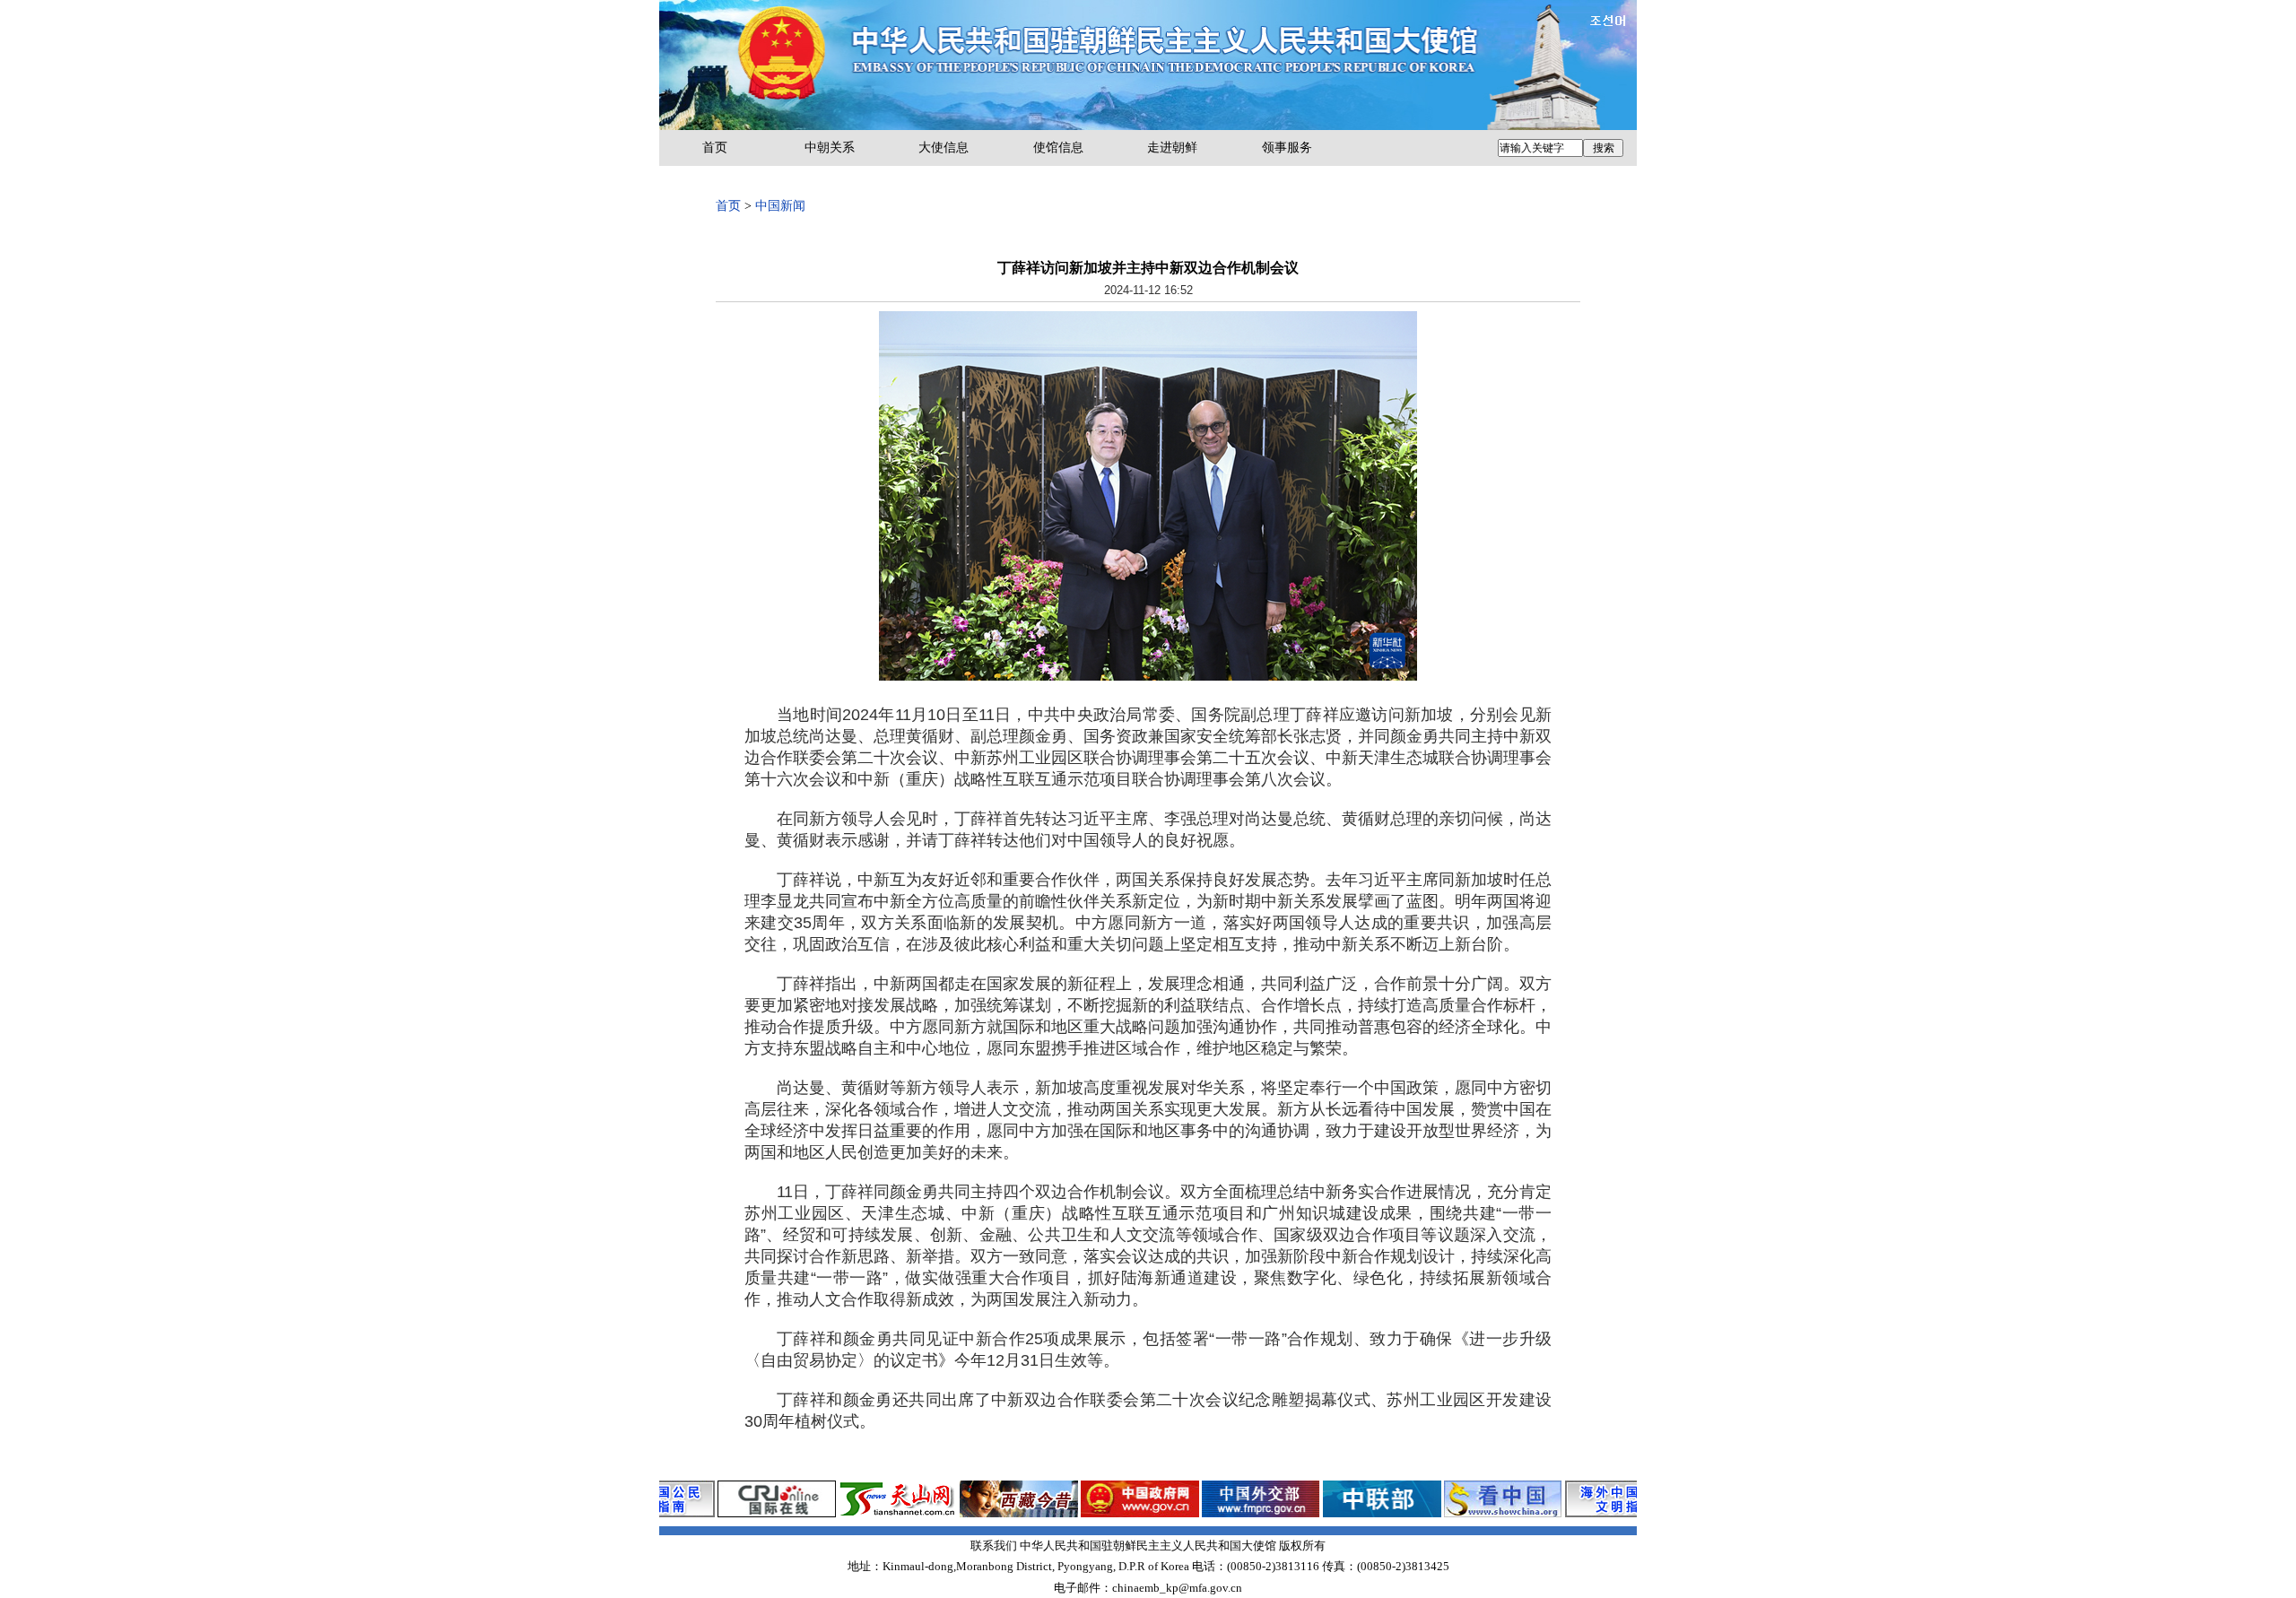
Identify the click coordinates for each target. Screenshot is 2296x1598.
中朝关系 (830, 148)
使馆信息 (1058, 148)
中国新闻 (780, 206)
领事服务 (1287, 148)
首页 (715, 148)
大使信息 (944, 148)
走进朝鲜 (1172, 148)
